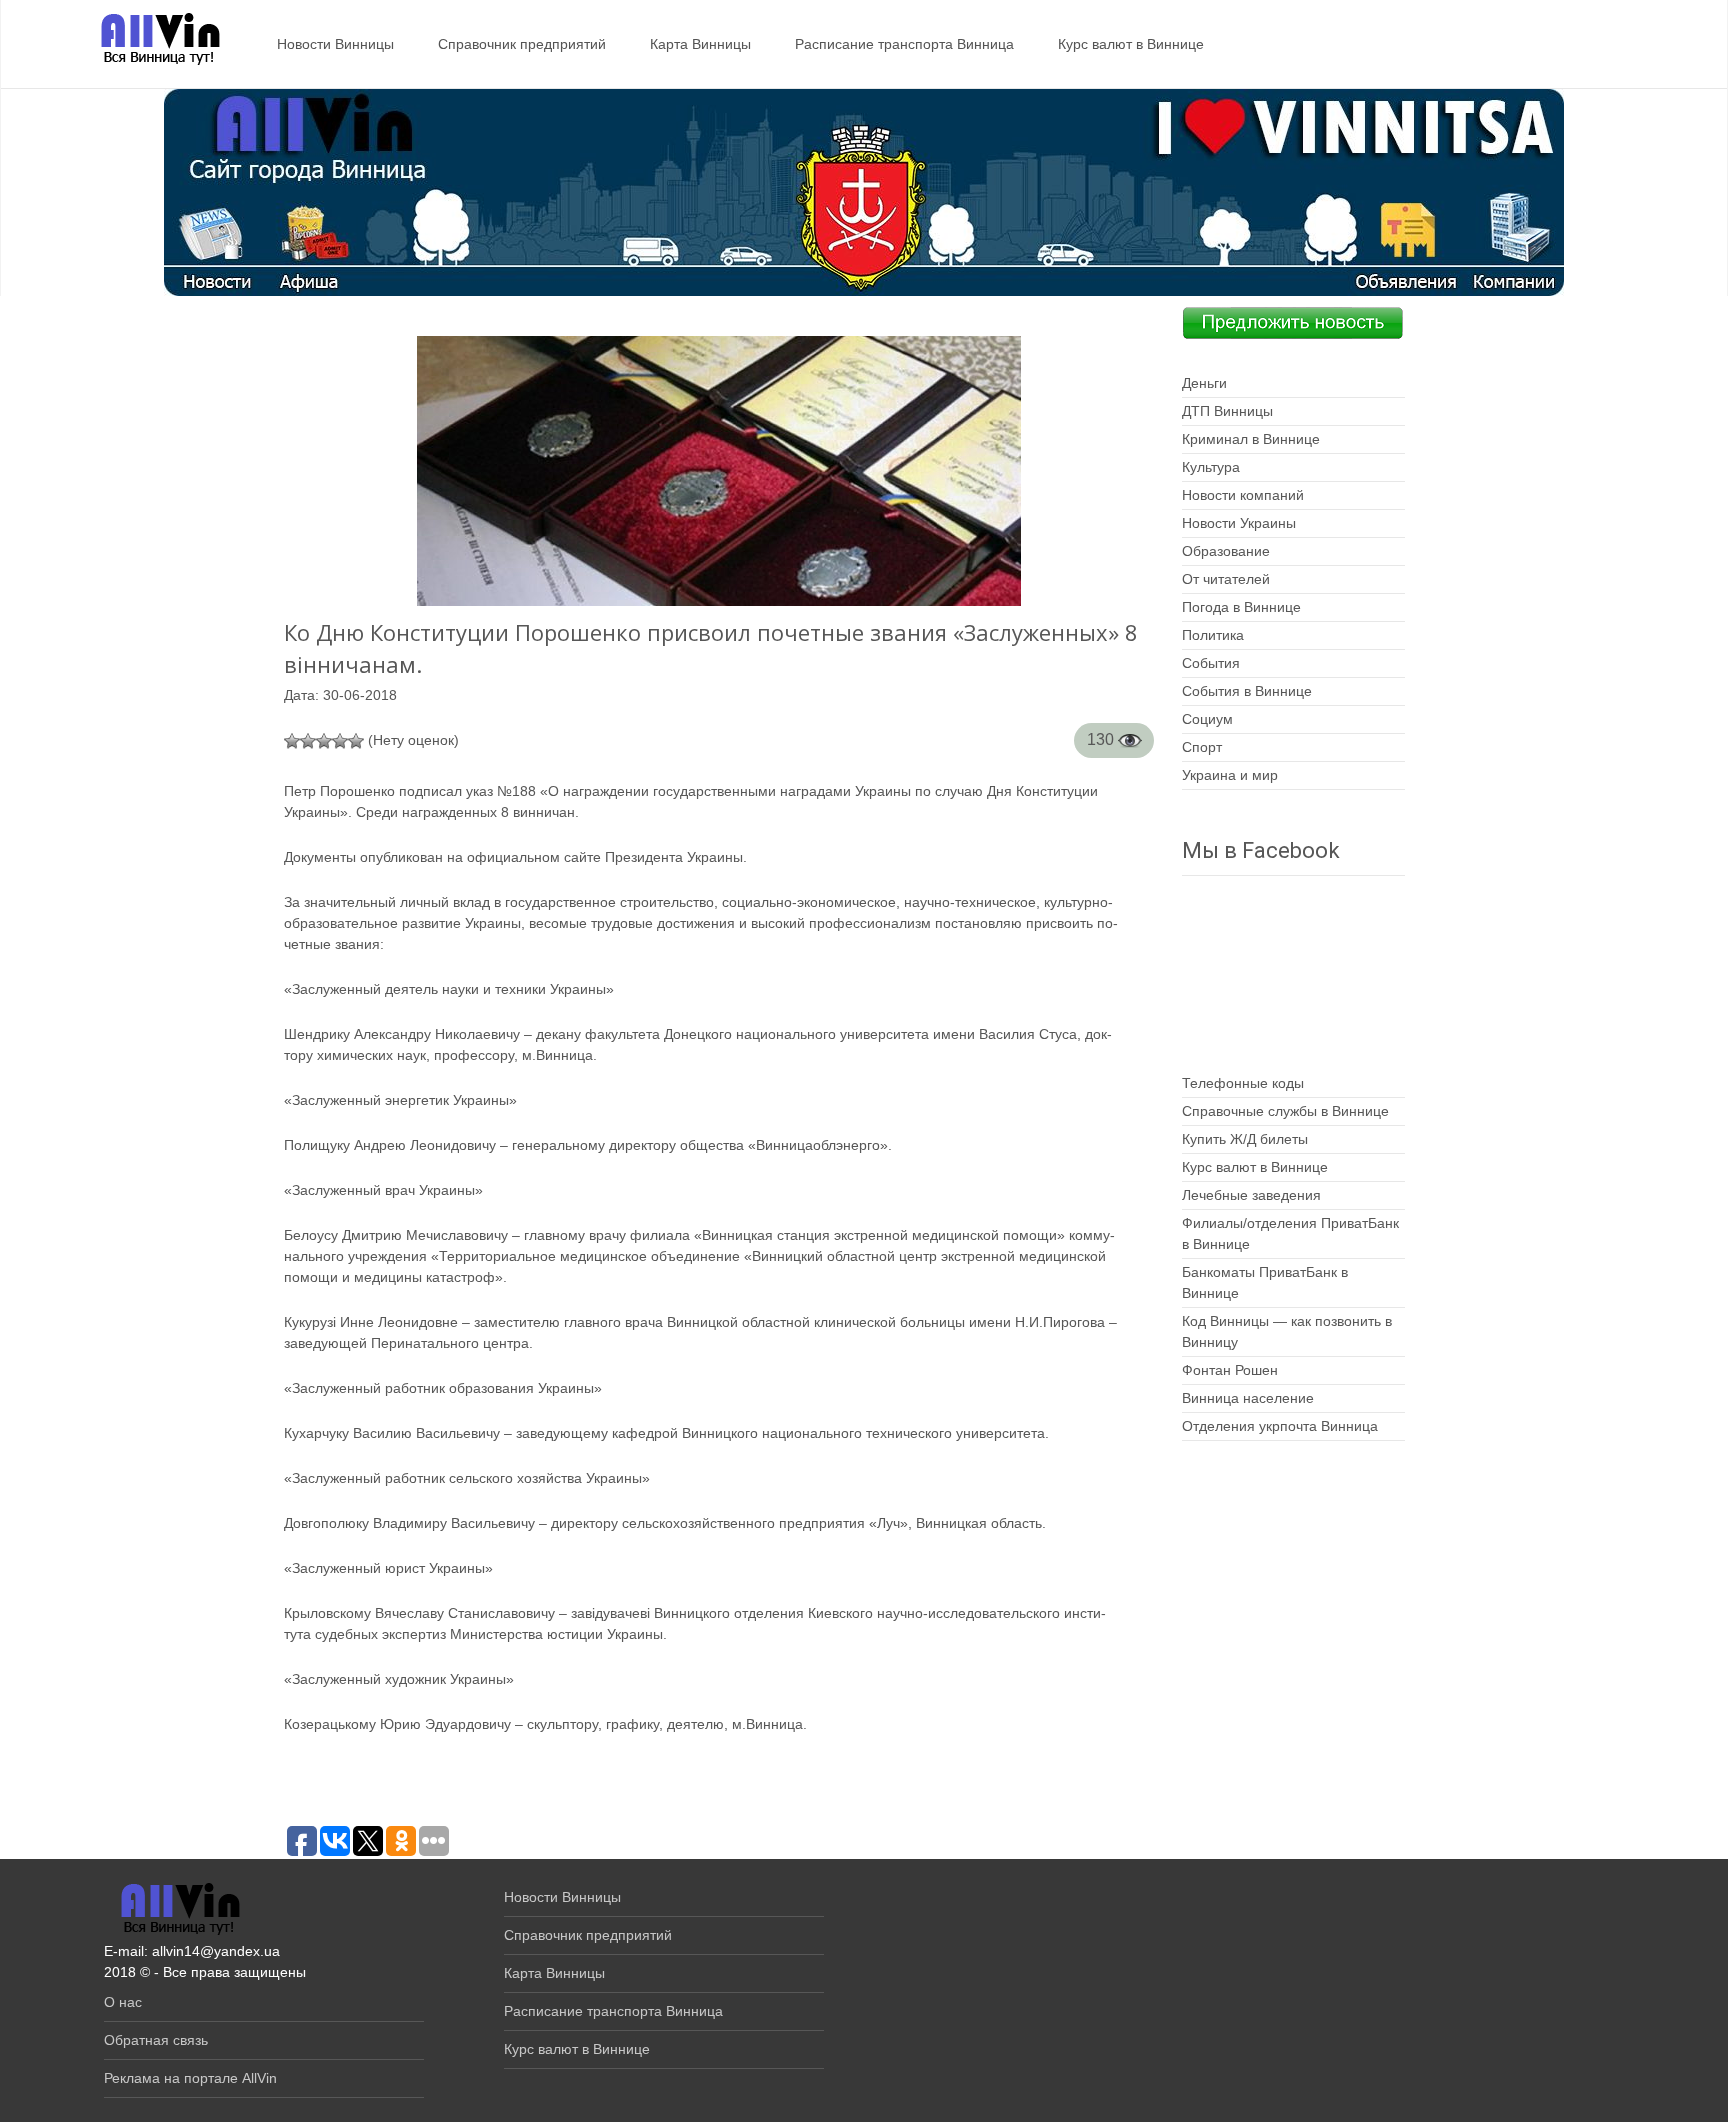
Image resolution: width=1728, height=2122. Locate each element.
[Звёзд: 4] (340, 741)
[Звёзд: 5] (356, 741)
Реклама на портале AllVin (190, 2078)
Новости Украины (1239, 523)
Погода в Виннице (1241, 607)
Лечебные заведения (1251, 1195)
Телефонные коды (1243, 1083)
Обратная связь (156, 2040)
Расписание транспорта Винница (904, 44)
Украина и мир (1230, 775)
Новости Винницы (335, 44)
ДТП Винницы (1227, 411)
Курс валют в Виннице (1131, 44)
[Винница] (150, 40)
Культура (1211, 467)
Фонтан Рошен (1230, 1370)
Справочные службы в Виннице (1285, 1111)
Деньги (1204, 383)
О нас (123, 2002)
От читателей (1226, 579)
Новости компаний (1243, 495)
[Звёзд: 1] (292, 741)
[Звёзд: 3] (324, 741)
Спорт (1202, 747)
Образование (1226, 551)
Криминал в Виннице (1251, 439)
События (1211, 663)
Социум (1207, 719)
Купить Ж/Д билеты (1245, 1139)
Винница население (1248, 1398)
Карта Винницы (700, 44)
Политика (1213, 635)
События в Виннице (1247, 691)
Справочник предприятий (522, 44)
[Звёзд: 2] (308, 741)
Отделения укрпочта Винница (1280, 1426)
